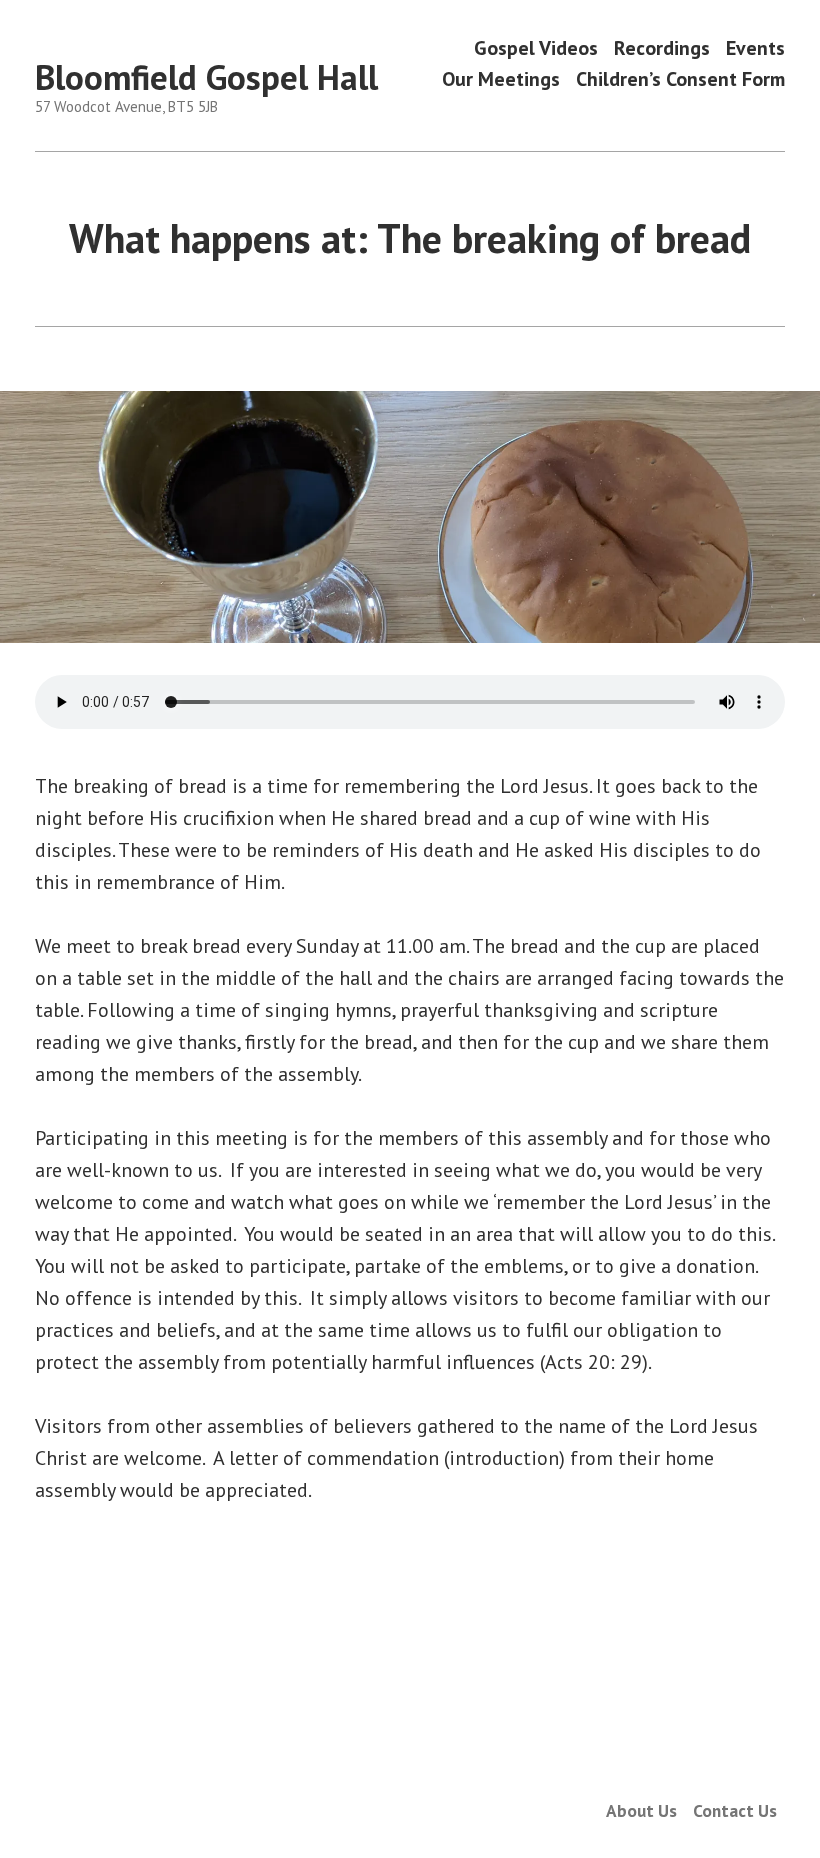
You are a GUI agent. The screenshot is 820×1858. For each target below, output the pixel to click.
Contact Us (735, 1810)
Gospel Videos (536, 47)
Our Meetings (501, 79)
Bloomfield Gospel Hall (206, 77)
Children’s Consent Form (680, 79)
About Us (641, 1810)
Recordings (662, 47)
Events (755, 47)
